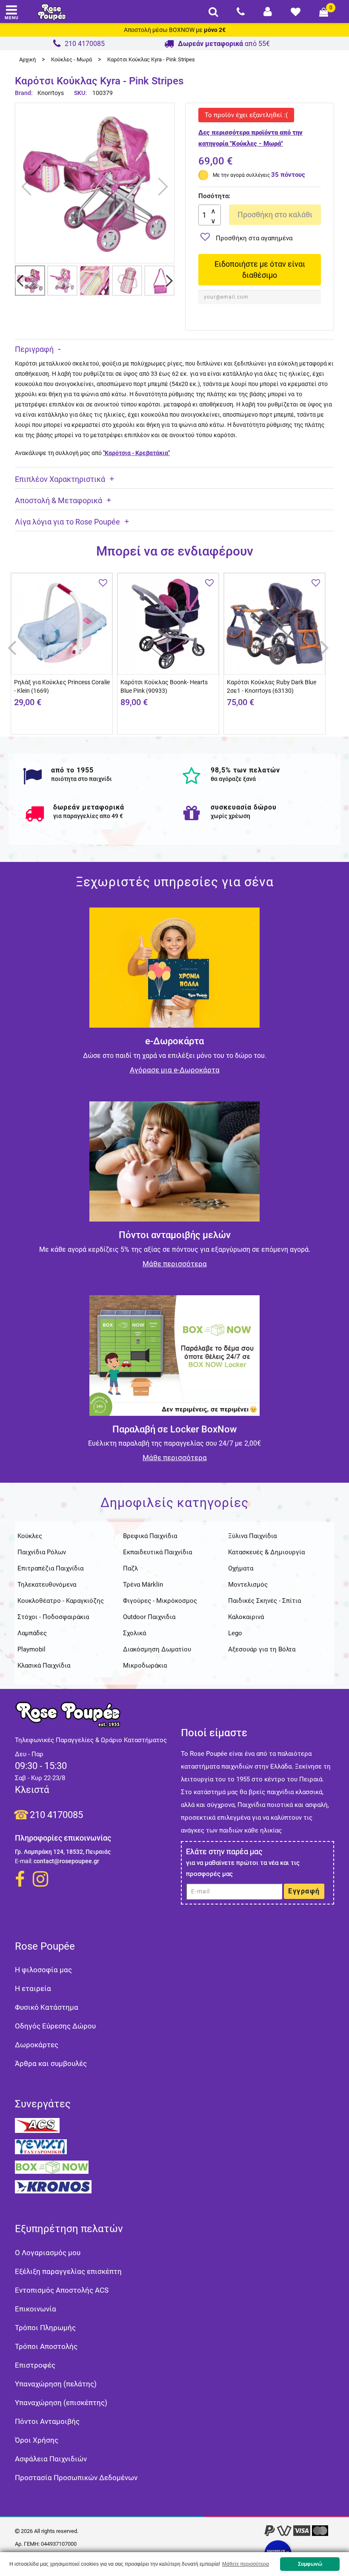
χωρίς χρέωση (230, 816)
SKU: (80, 93)
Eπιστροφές (35, 2365)
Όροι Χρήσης (37, 2440)
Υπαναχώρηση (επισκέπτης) (61, 2403)
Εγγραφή (304, 1891)
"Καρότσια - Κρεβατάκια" (136, 453)
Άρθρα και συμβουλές (51, 2063)
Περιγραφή (34, 349)
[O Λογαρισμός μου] (268, 12)
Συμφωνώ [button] (310, 2564)
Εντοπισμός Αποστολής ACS (62, 2290)
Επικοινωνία (36, 2309)
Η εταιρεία (33, 1988)
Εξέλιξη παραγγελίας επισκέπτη (68, 2271)
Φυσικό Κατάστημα (47, 2007)
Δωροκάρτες (37, 2045)
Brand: (24, 93)
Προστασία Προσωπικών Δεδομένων (76, 2478)
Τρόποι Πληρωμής (45, 2328)
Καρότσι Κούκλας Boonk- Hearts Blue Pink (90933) (164, 686)
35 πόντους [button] (288, 175)
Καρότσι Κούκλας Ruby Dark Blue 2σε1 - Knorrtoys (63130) (272, 686)
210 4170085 (56, 1815)
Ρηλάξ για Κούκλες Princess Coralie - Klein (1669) (62, 686)
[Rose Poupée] (52, 12)
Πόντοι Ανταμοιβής (47, 2421)
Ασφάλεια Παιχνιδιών (51, 2459)
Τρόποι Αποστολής (46, 2346)
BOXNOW (182, 30)
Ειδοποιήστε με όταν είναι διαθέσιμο (260, 269)
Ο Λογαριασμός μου (48, 2253)
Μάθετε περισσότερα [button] (246, 2564)
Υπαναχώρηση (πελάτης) (56, 2384)
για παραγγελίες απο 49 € (88, 816)
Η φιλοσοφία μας (43, 1970)
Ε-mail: (24, 1861)
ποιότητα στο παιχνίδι (82, 779)
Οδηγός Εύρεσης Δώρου (55, 2026)
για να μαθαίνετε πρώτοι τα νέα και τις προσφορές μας (243, 1868)
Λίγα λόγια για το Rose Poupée (67, 522)
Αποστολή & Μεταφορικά (59, 500)
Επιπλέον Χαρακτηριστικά (60, 479)
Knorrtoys (51, 93)
